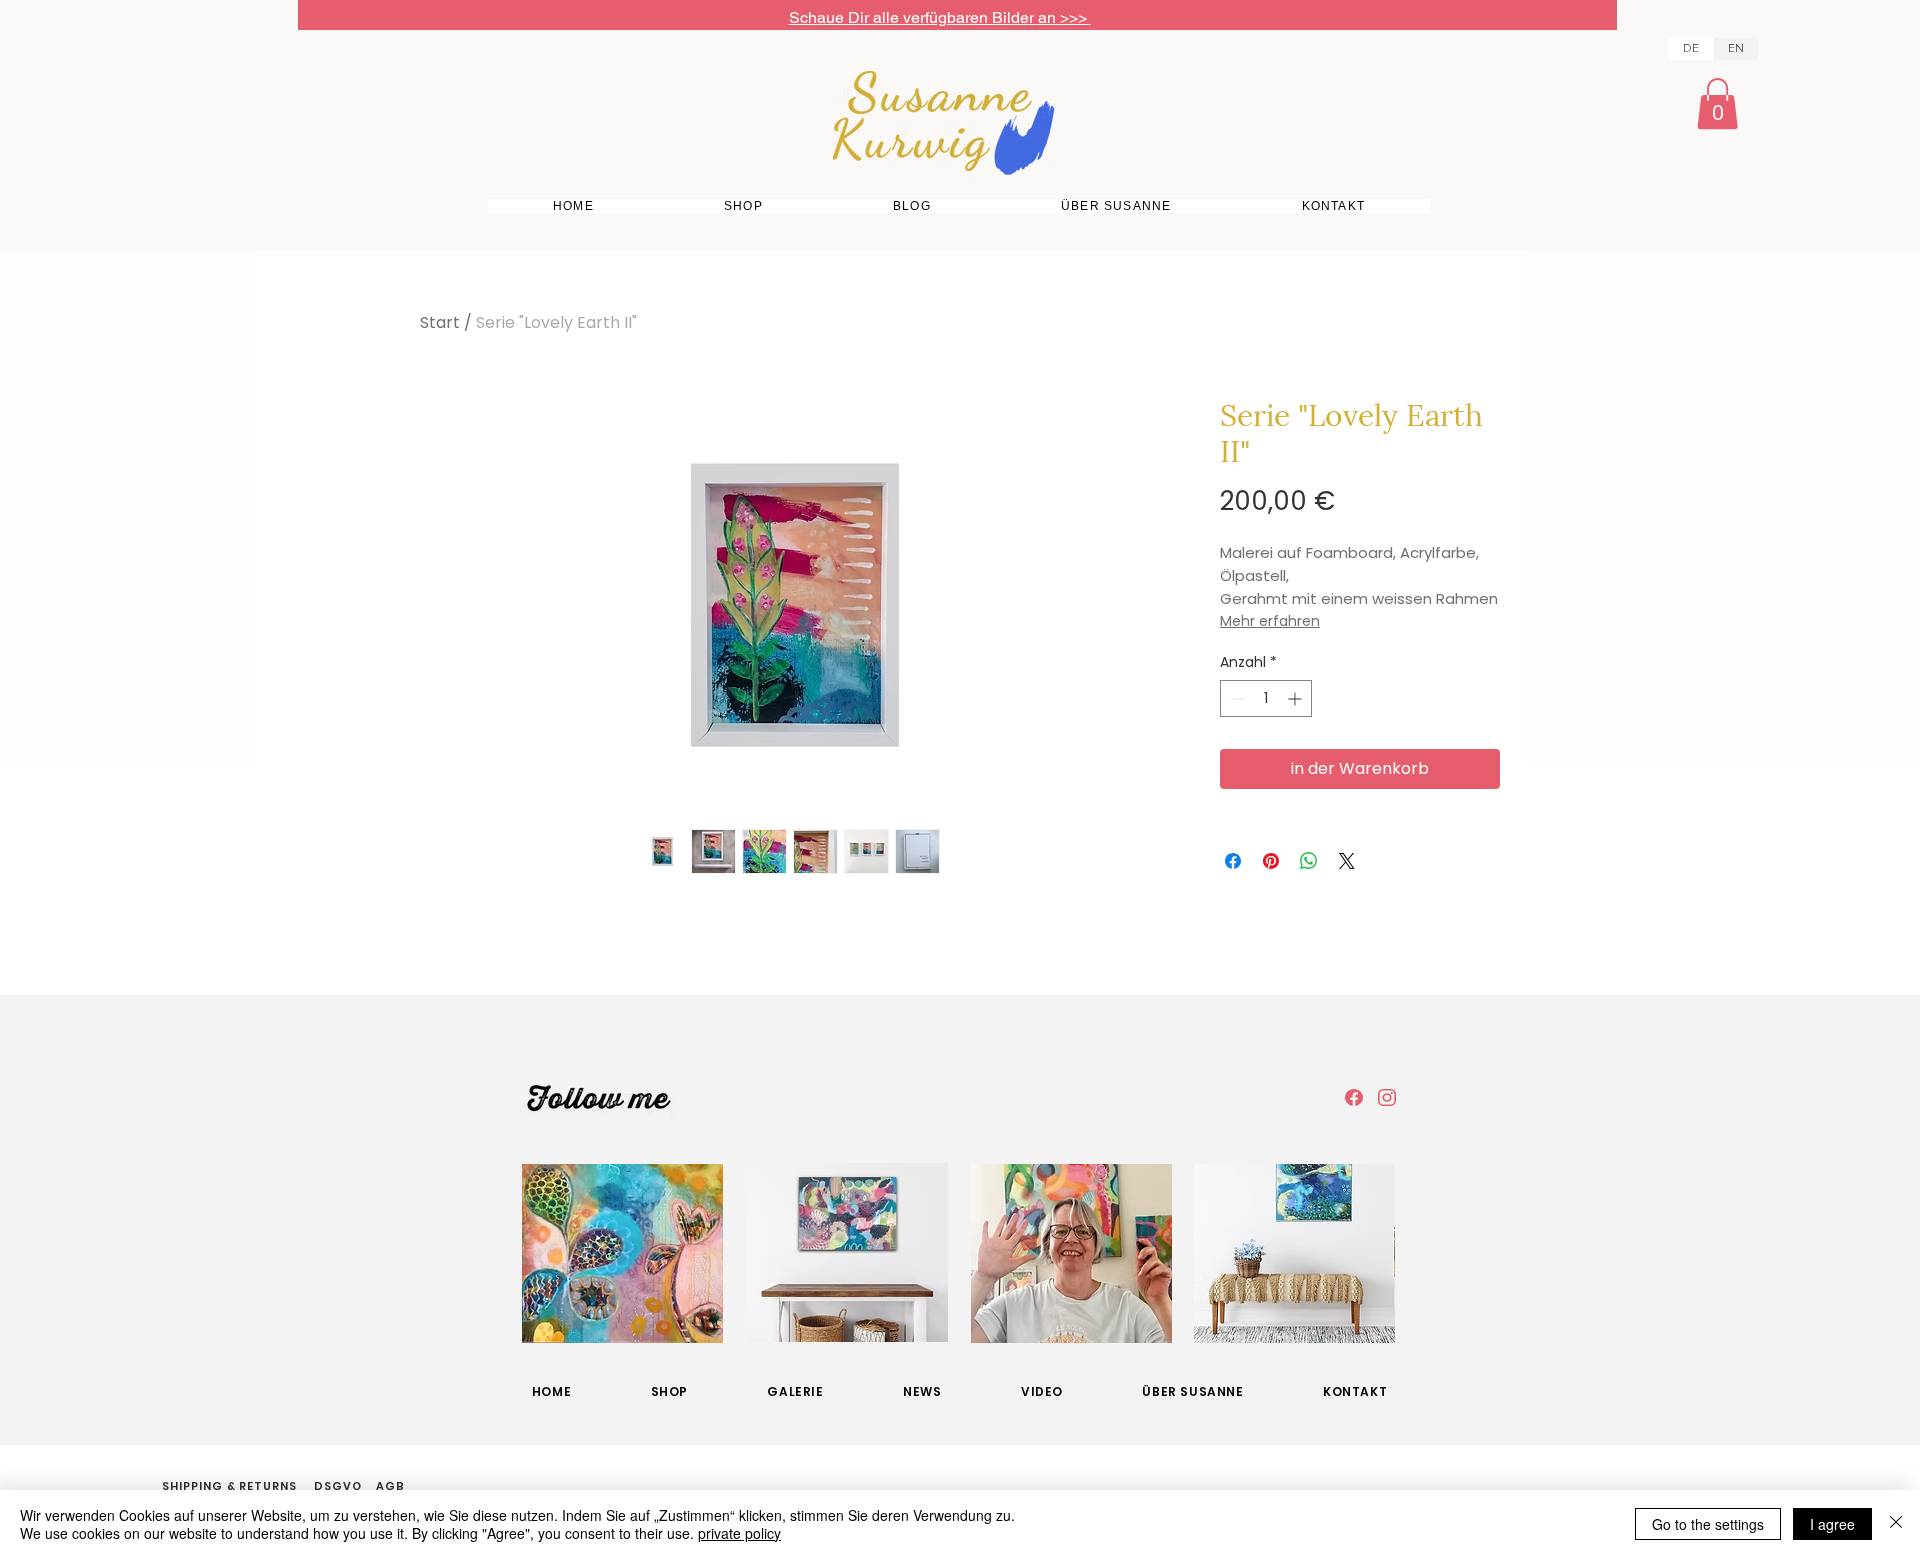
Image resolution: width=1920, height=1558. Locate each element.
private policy (739, 1533)
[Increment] (1296, 698)
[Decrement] (1235, 698)
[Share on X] (1347, 861)
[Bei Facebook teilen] (1233, 861)
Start (440, 322)
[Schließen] (1896, 1524)
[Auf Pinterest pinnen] (1271, 861)
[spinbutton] (1266, 698)
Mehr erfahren (1270, 621)
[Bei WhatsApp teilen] (1309, 861)
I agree (1832, 1524)
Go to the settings (1708, 1524)
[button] (1717, 103)
